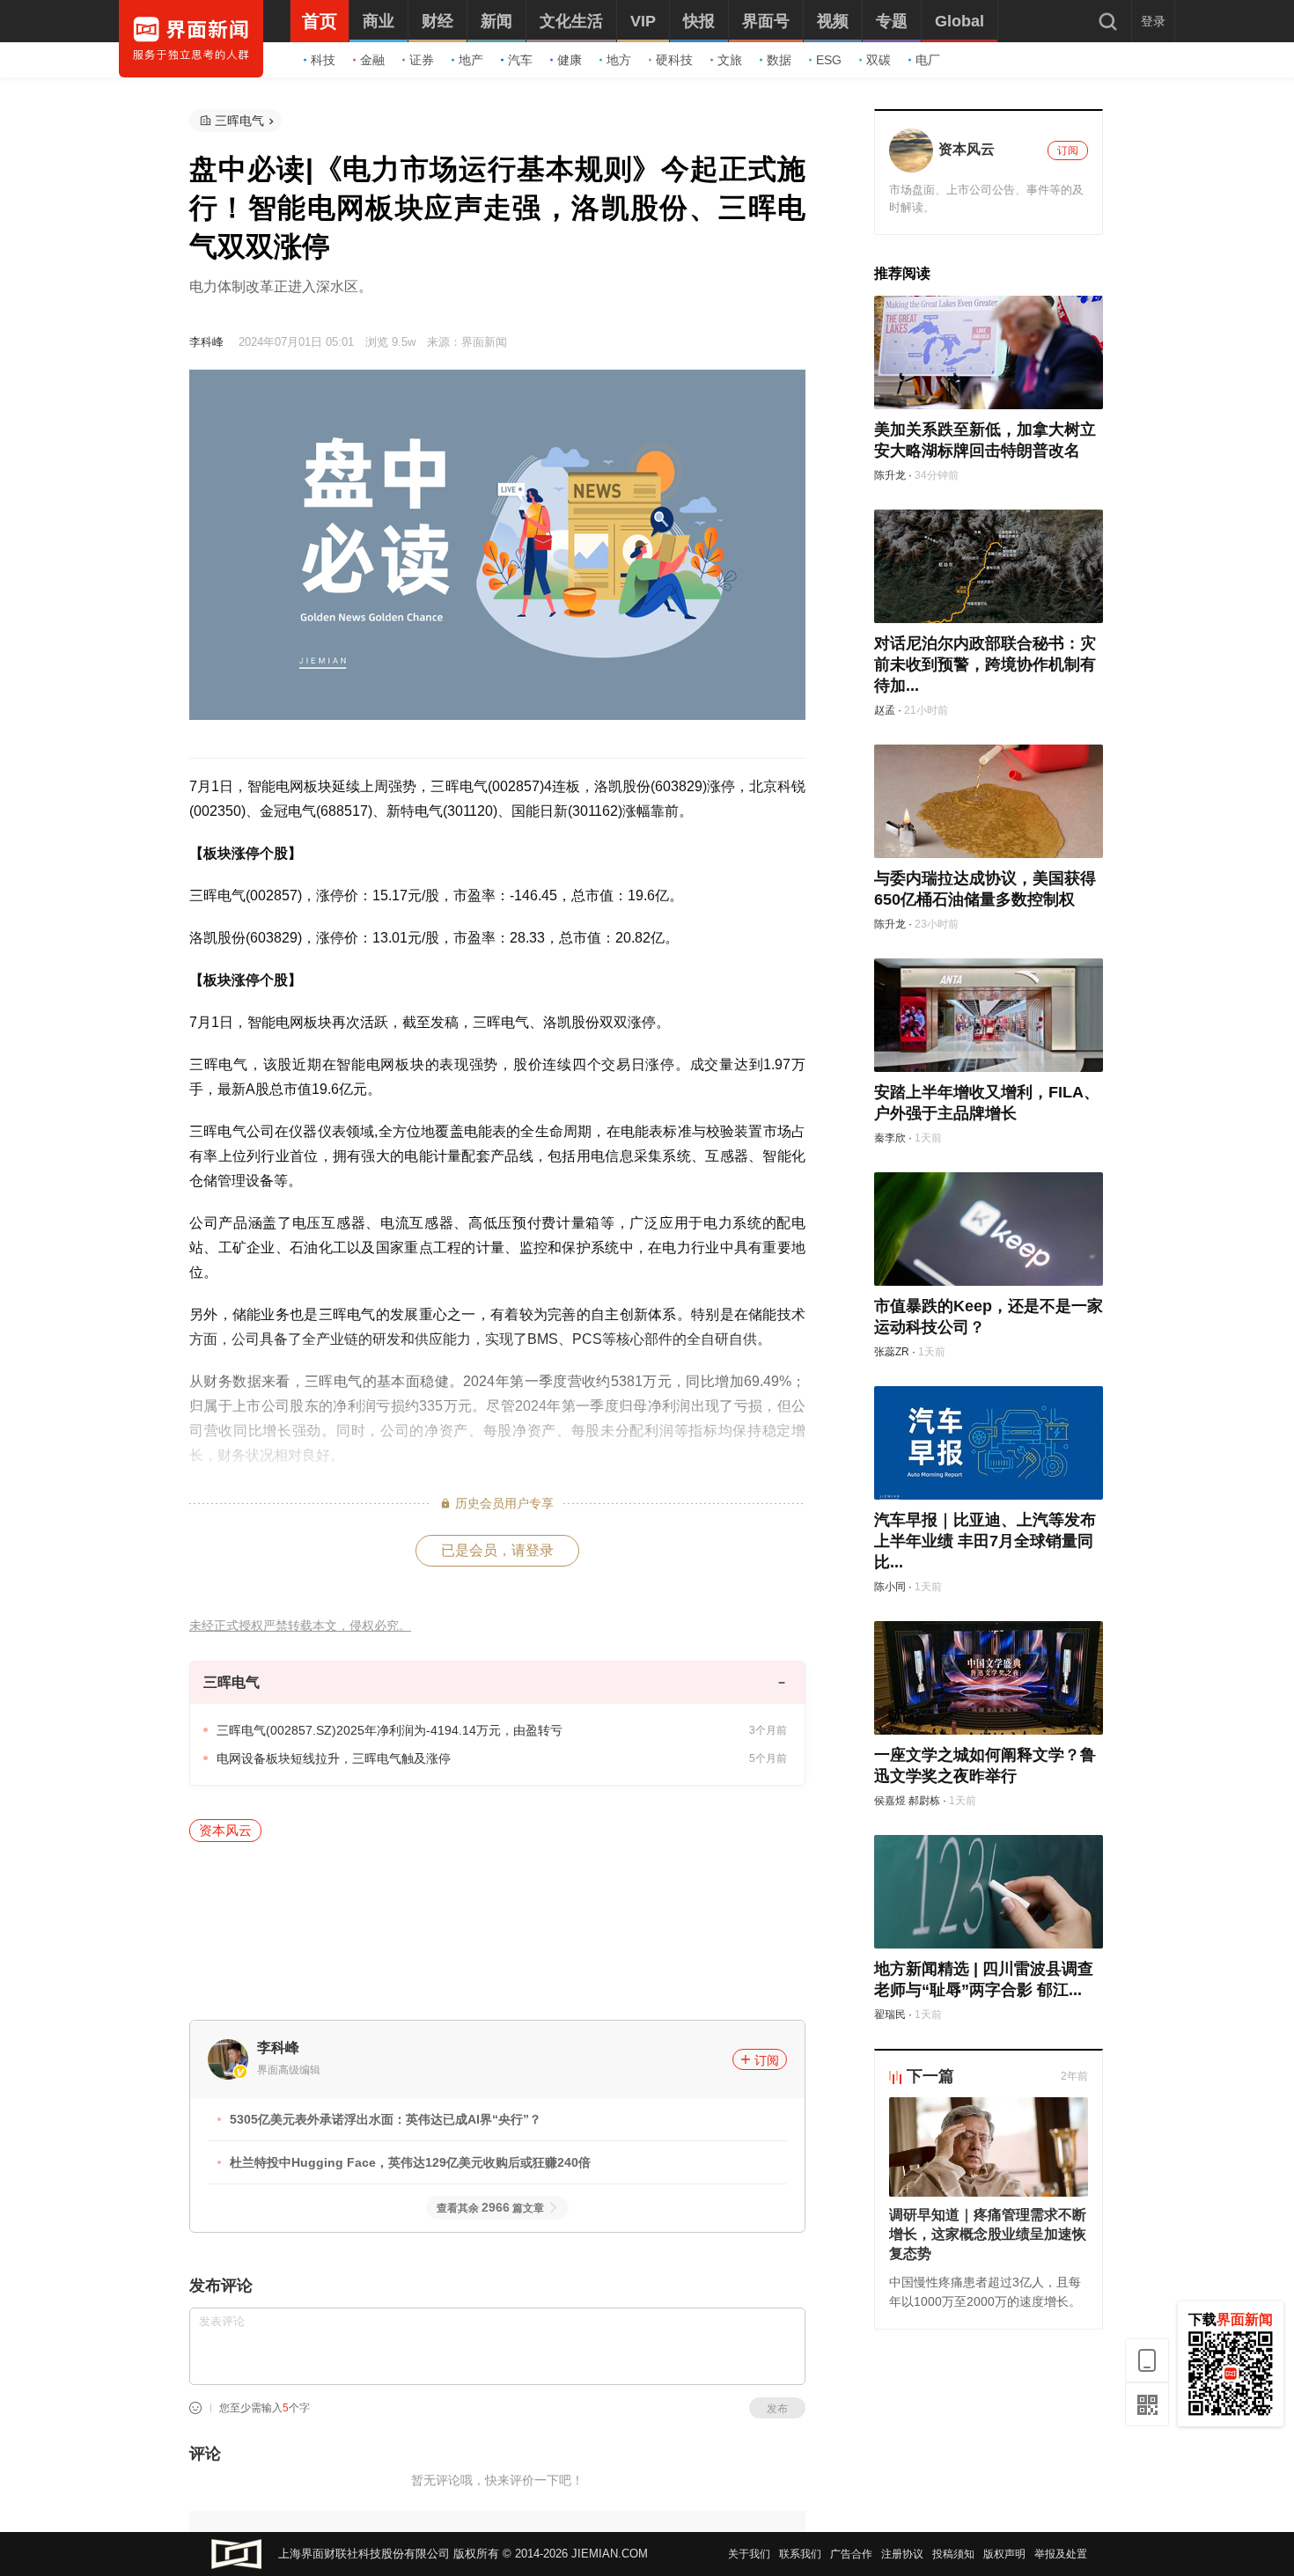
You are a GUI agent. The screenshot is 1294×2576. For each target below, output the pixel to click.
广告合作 (851, 2554)
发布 (777, 2409)
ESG (829, 60)
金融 (372, 60)
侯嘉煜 (890, 1801)
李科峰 (206, 342)
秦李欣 (890, 1138)
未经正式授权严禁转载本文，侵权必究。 (300, 1626)
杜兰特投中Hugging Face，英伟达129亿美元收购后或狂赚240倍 (410, 2162)
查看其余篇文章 (490, 2208)
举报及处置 (1061, 2554)
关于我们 (749, 2554)
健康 (570, 60)
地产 (471, 60)
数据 (779, 60)
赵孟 (885, 710)
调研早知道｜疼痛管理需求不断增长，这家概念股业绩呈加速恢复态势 (988, 2234)
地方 (619, 60)
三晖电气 (239, 121)
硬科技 (674, 60)
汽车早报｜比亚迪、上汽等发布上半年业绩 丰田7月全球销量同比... (985, 1541)
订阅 (767, 2060)
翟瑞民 (890, 2015)
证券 (422, 60)
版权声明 (1004, 2554)
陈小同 (890, 1587)
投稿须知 (953, 2554)
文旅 (730, 60)
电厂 (928, 60)
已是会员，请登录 (497, 1550)
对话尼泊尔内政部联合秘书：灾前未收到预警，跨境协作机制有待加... (985, 664)
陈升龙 (890, 475)
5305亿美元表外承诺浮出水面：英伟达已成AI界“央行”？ (386, 2119)
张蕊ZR (892, 1352)
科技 (323, 60)
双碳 (879, 60)
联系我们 (800, 2554)
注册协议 (902, 2554)
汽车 (520, 60)
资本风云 (225, 1830)
